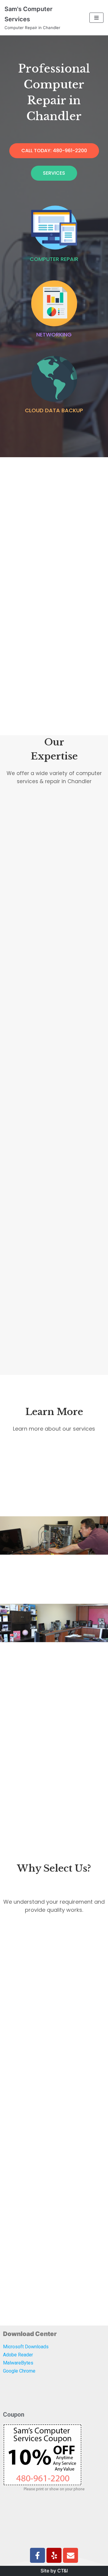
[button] (54, 151)
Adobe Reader (18, 2355)
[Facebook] (37, 2555)
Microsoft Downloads (26, 2347)
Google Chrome (19, 2371)
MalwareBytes (18, 2363)
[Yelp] (54, 2555)
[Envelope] (70, 2555)
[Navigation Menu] (96, 18)
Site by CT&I (54, 2571)
